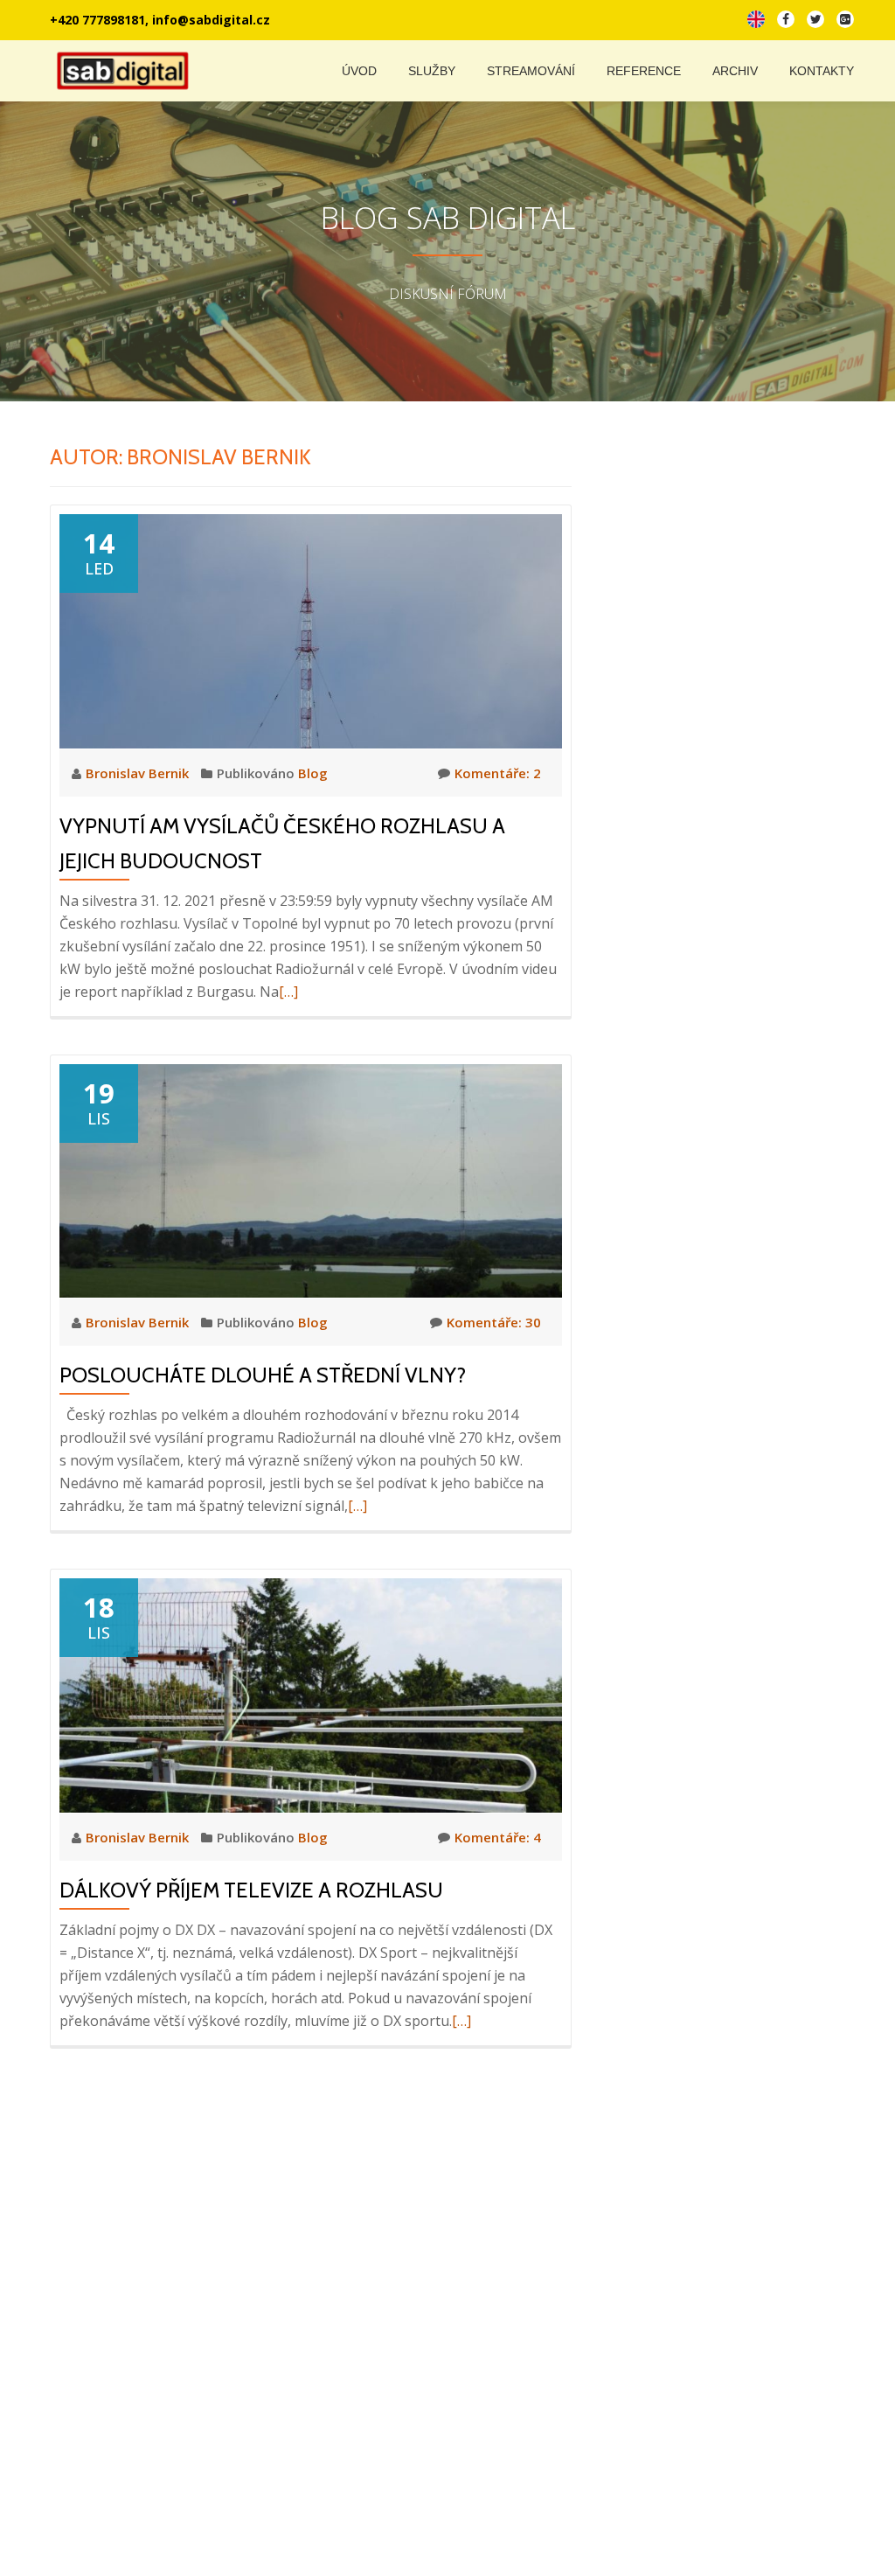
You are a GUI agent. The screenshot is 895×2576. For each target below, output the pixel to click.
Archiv (735, 71)
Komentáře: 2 (498, 773)
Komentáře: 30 (494, 1322)
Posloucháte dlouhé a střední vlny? (263, 1375)
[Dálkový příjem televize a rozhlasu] (311, 1694)
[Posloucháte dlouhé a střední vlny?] (311, 1179)
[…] (288, 992)
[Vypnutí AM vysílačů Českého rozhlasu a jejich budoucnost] (311, 630)
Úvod (359, 71)
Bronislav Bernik (139, 773)
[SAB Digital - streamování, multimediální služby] (126, 71)
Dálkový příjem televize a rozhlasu (251, 1890)
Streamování (531, 71)
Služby (432, 71)
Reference (644, 71)
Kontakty (822, 71)
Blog (313, 773)
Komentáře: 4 (498, 1837)
